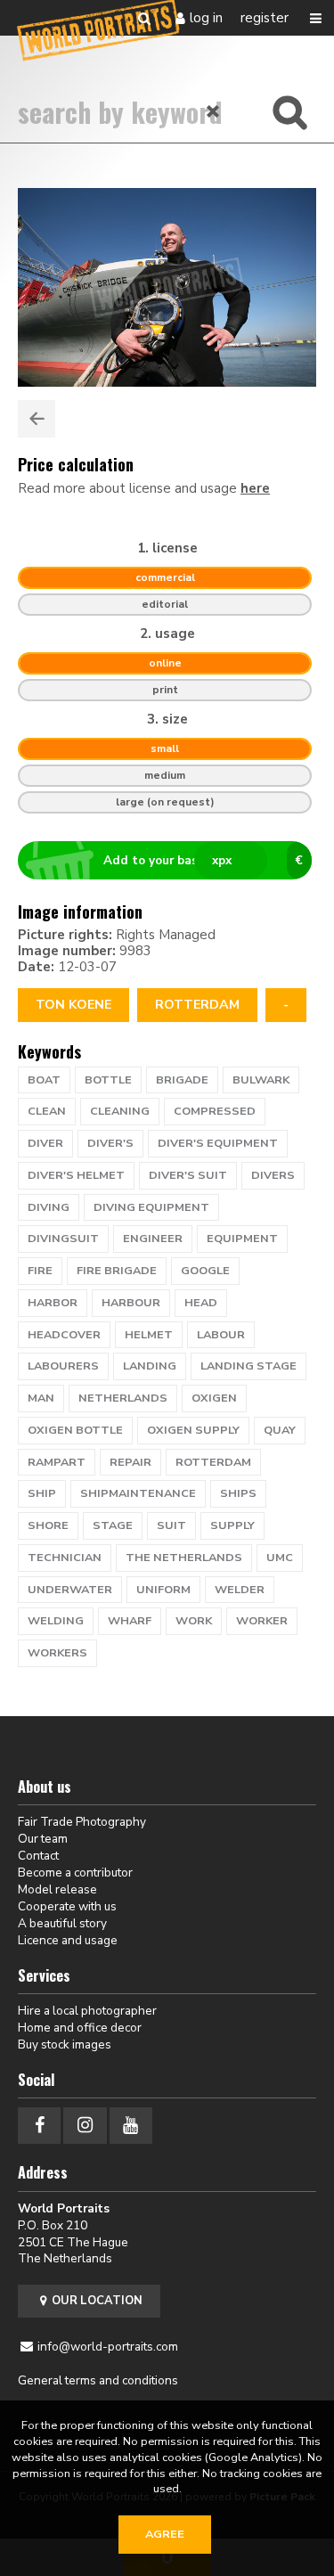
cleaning (120, 1111)
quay (280, 1430)
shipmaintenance (138, 1493)
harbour (131, 1303)
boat (44, 1080)
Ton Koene (73, 1005)
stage (113, 1525)
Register (265, 18)
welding (56, 1621)
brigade (182, 1080)
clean (47, 1111)
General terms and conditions (98, 2380)
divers (273, 1175)
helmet (149, 1335)
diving (49, 1207)
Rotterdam (213, 1462)
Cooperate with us (67, 1906)
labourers (63, 1366)
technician (65, 1558)
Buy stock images (65, 2044)
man (41, 1398)
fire (40, 1271)
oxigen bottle (75, 1430)
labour (221, 1335)
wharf (130, 1621)
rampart (57, 1462)
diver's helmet (76, 1175)
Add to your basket (203, 860)
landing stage (248, 1366)
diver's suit (188, 1175)
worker (262, 1621)
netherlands (123, 1398)
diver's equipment (218, 1143)
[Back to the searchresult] (37, 419)
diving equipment (151, 1207)
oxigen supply (193, 1430)
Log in (206, 18)
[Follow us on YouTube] (131, 2126)
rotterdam (197, 1005)
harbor (53, 1303)
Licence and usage (68, 1940)
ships (238, 1493)
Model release (57, 1889)
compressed (215, 1111)
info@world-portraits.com (108, 2347)
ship (42, 1493)
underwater (70, 1590)
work (194, 1621)
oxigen (214, 1398)
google (205, 1271)
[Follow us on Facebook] (39, 2126)
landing (150, 1366)
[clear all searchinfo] (214, 111)
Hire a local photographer (87, 2011)
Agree (165, 2534)
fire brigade (117, 1271)
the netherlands (184, 1558)
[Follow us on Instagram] (85, 2126)
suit (171, 1525)
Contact (38, 1856)
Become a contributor (75, 1873)
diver (45, 1143)
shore (48, 1525)
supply (232, 1525)
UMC (280, 1558)
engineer (153, 1239)
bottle (108, 1080)
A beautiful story (62, 1923)
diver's (110, 1143)
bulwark (261, 1080)
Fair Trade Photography (82, 1822)
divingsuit (63, 1239)
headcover (64, 1335)
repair (130, 1462)
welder (240, 1590)
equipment (242, 1239)
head (201, 1303)
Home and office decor (80, 2028)
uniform (163, 1590)
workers (57, 1653)
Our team (43, 1839)
